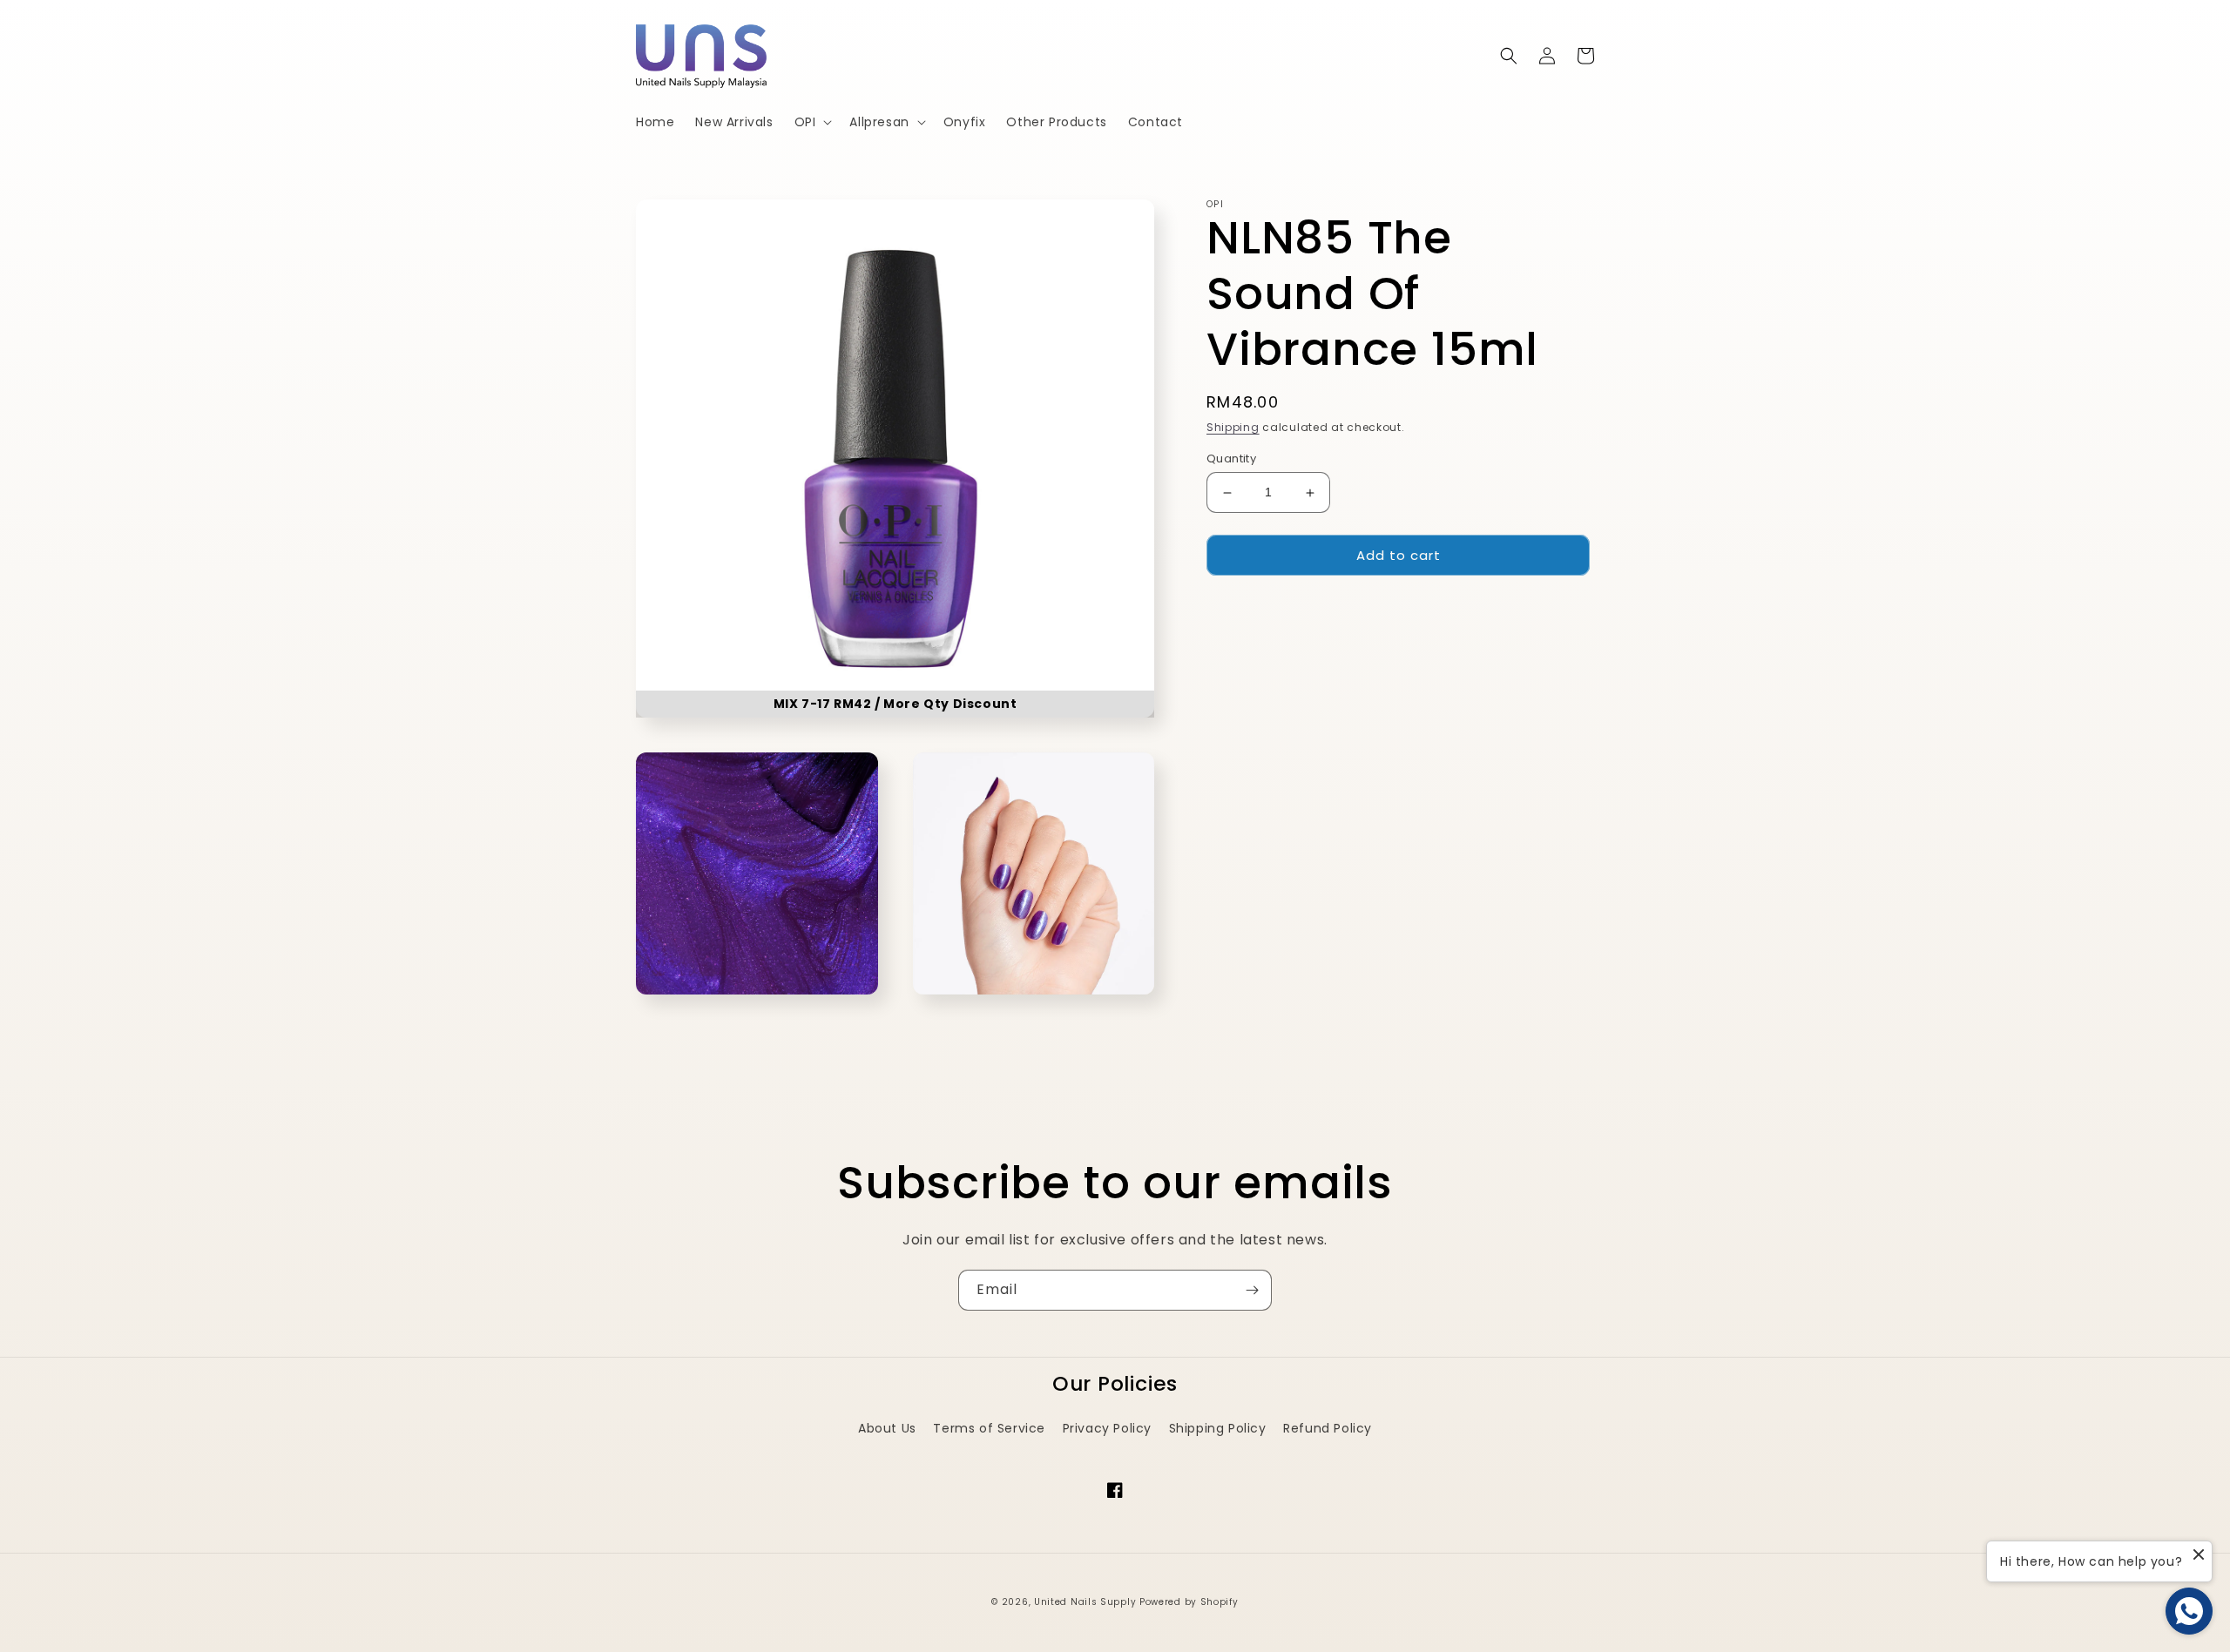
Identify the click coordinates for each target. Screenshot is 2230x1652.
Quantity (1231, 459)
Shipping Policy (1218, 1428)
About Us (887, 1428)
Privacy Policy (1107, 1428)
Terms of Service (989, 1428)
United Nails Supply (1085, 1602)
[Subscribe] (1252, 1290)
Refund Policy (1328, 1428)
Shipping (1233, 427)
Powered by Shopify (1189, 1602)
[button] (812, 122)
